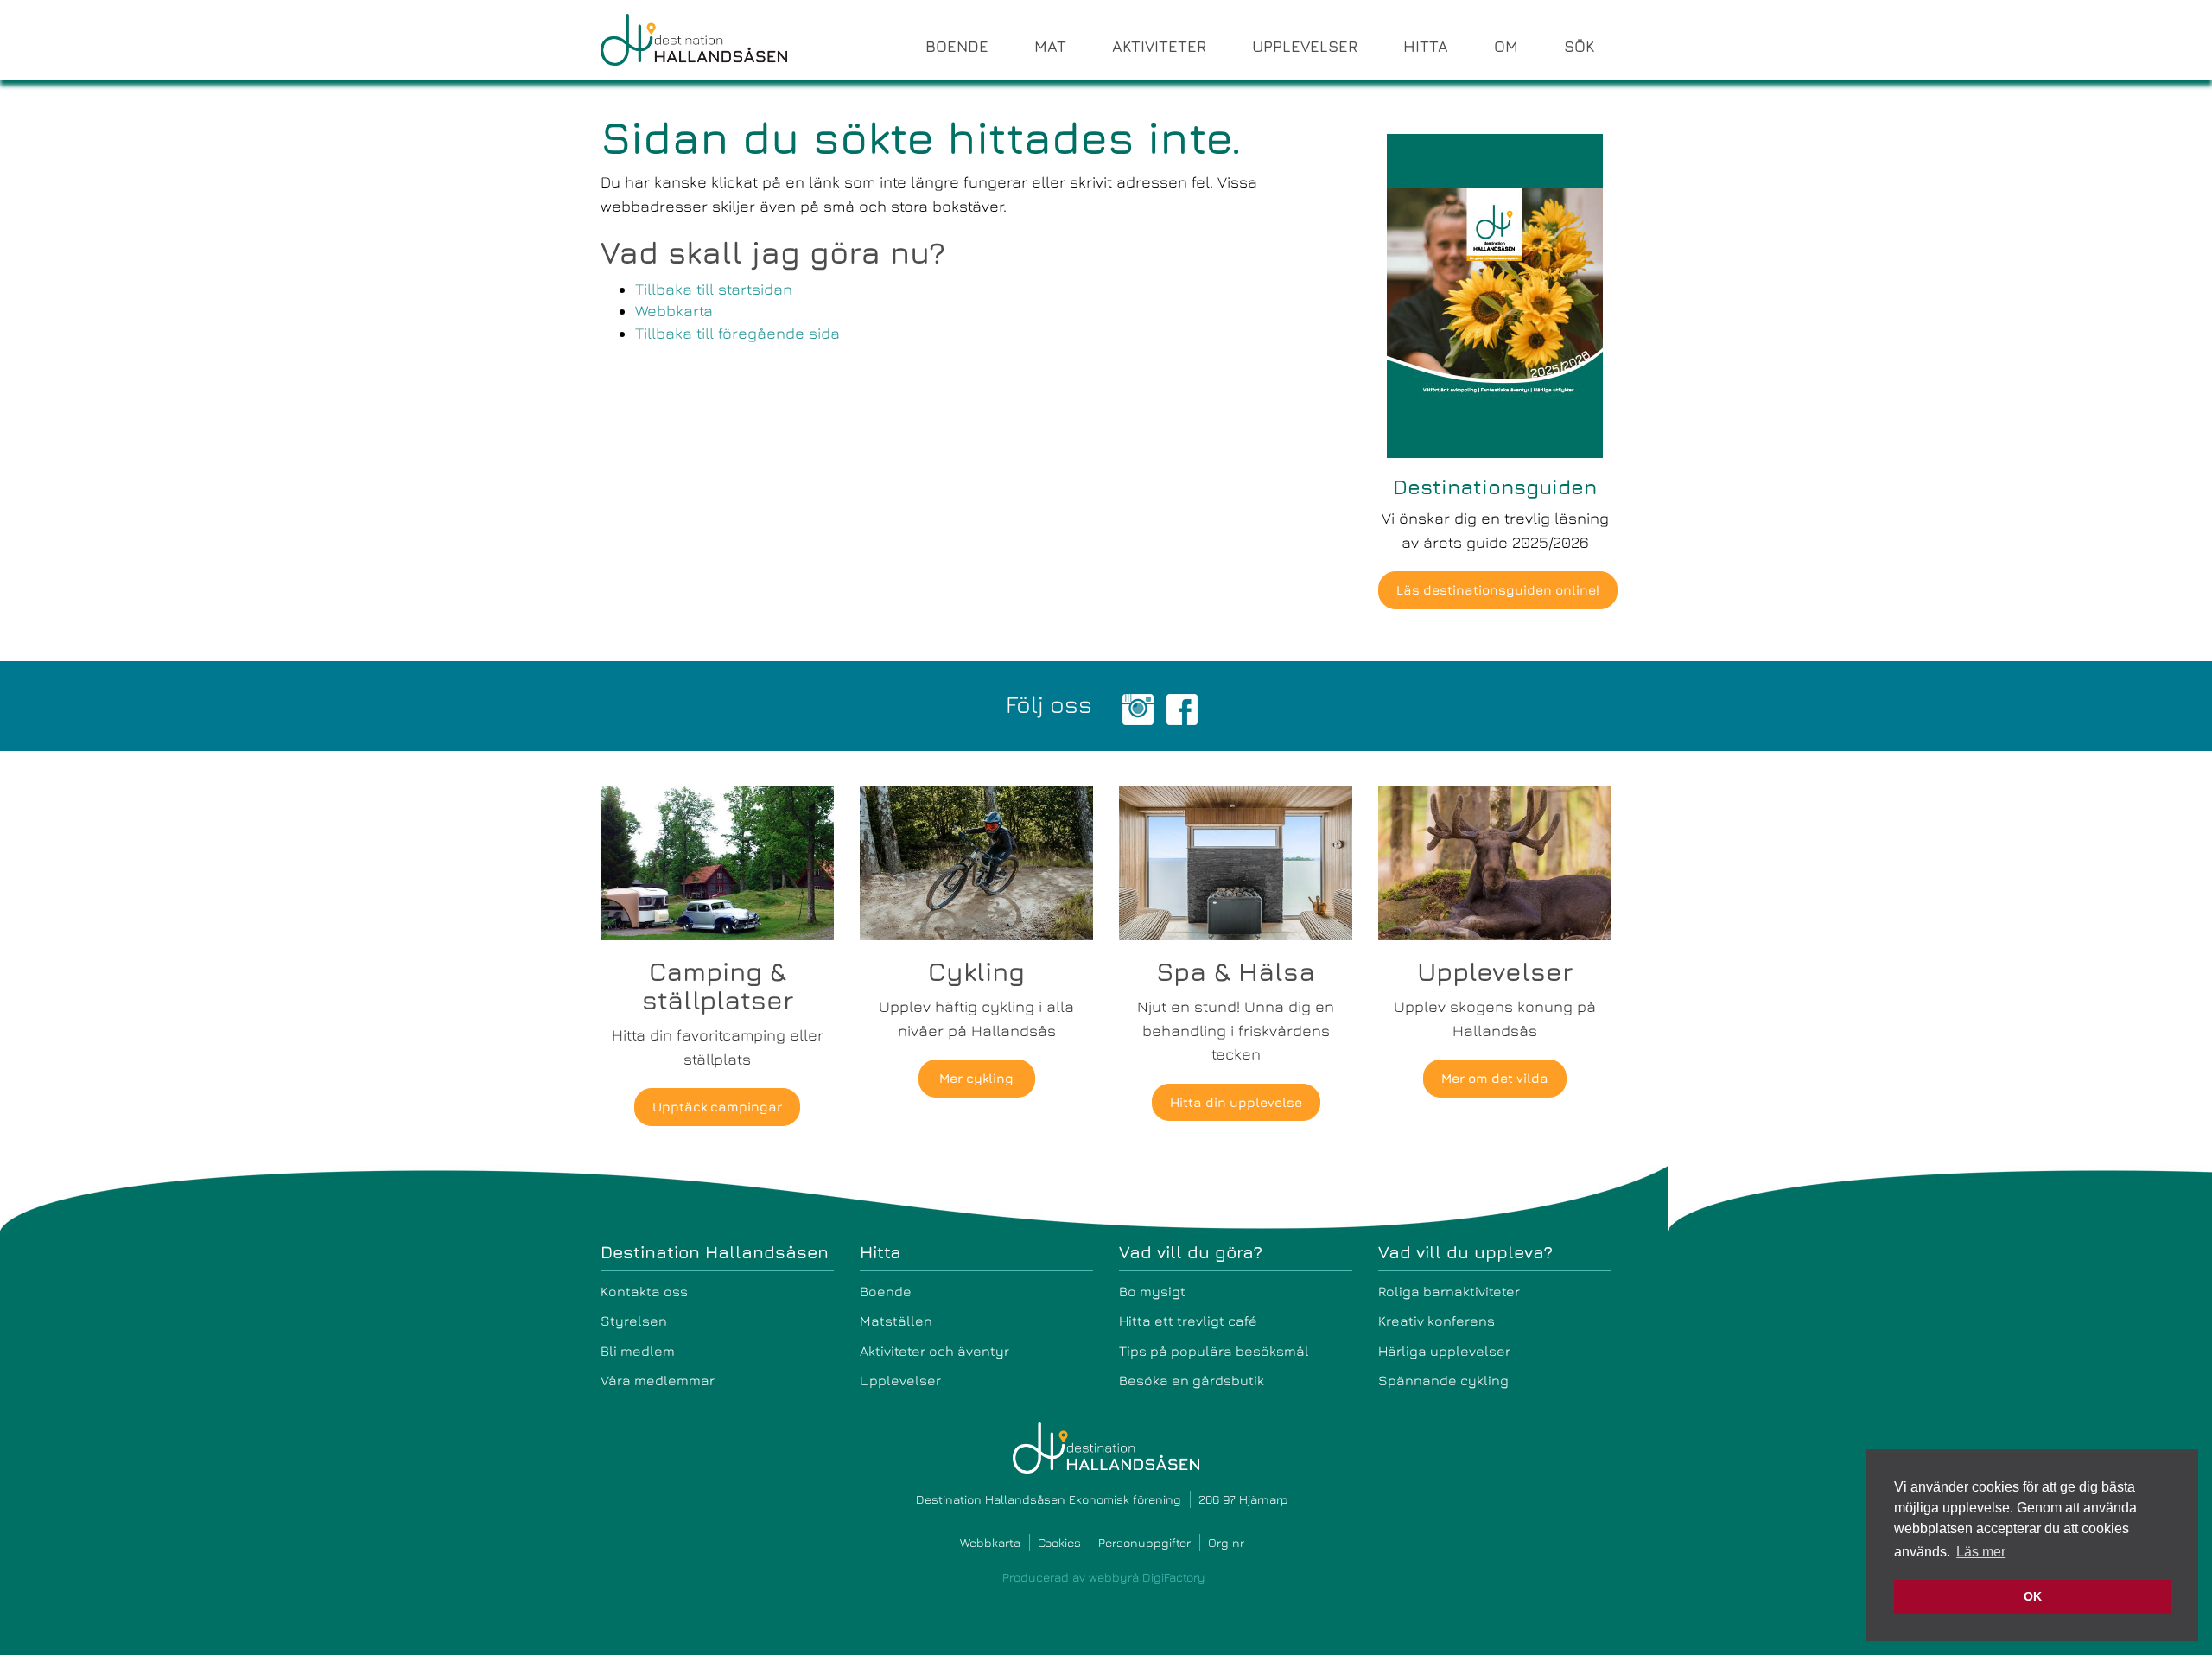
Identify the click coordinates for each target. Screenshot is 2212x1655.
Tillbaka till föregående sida (737, 333)
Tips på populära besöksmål (1214, 1351)
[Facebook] (1182, 707)
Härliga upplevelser (1444, 1351)
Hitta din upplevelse (1236, 1102)
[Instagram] (1138, 707)
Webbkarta (674, 311)
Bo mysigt (1152, 1291)
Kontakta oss (644, 1291)
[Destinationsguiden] (1495, 294)
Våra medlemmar (658, 1380)
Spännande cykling (1443, 1380)
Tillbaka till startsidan (714, 289)
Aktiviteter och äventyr (934, 1351)
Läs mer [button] (1981, 1552)
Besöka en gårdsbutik (1192, 1380)
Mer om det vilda (1495, 1078)
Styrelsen (634, 1321)
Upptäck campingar (717, 1107)
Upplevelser (900, 1380)
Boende (886, 1291)
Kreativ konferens (1437, 1321)
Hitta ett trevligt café (1188, 1321)
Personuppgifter (1144, 1542)
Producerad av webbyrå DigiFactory (1104, 1577)
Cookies (1059, 1542)
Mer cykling (976, 1078)
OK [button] (2033, 1596)
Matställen (896, 1321)
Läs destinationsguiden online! (1498, 590)
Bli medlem (638, 1351)
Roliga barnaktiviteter (1449, 1291)
